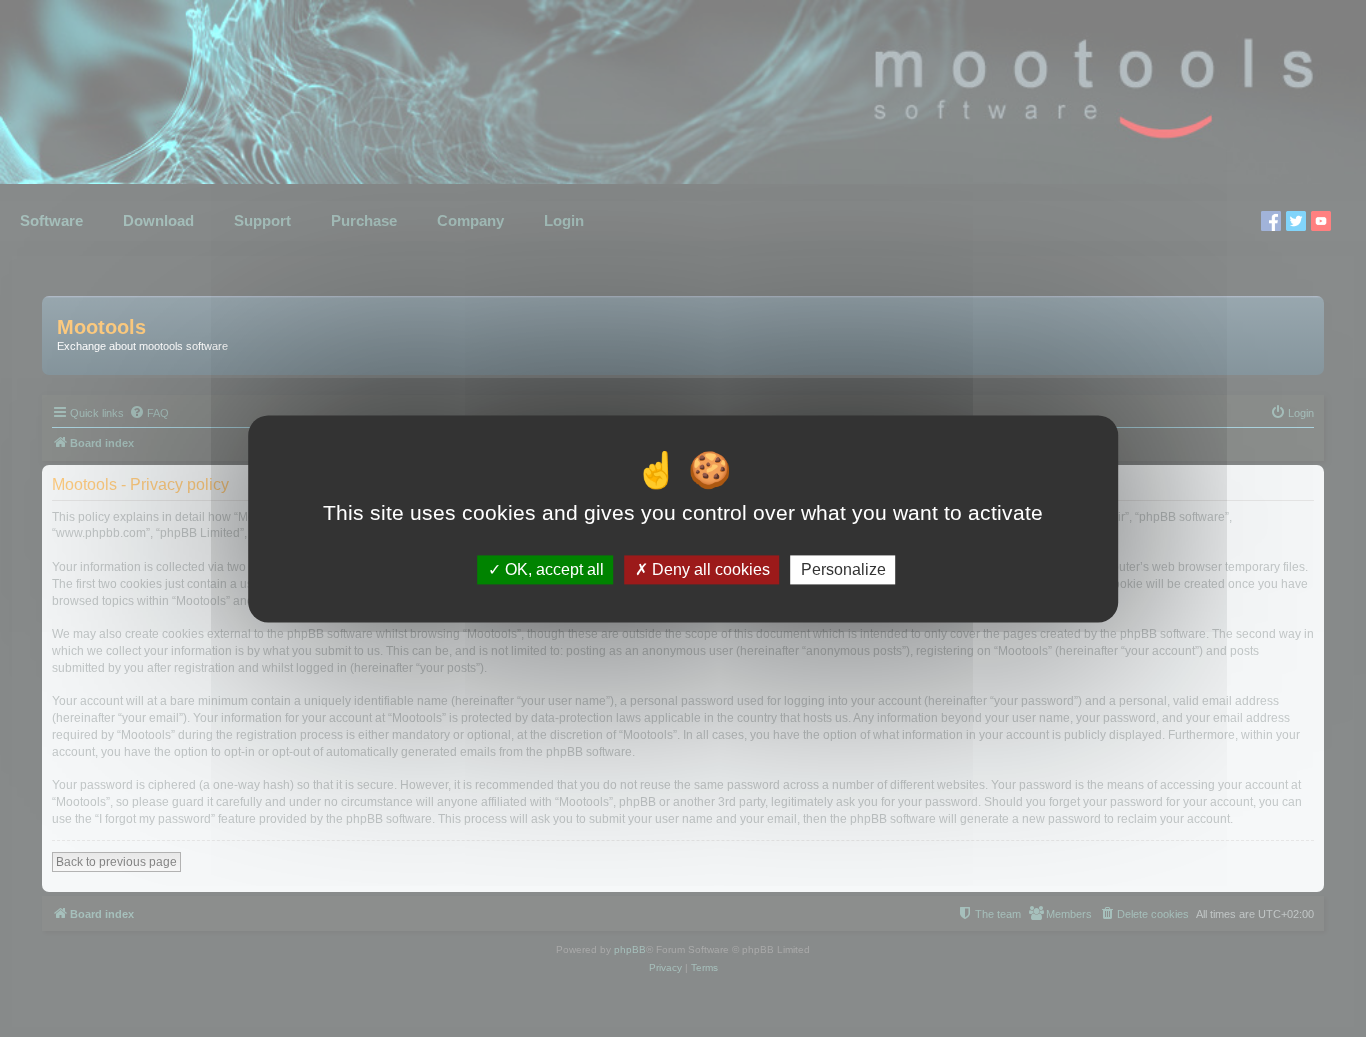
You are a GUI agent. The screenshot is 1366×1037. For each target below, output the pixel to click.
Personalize (843, 569)
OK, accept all (552, 569)
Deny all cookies (709, 569)
